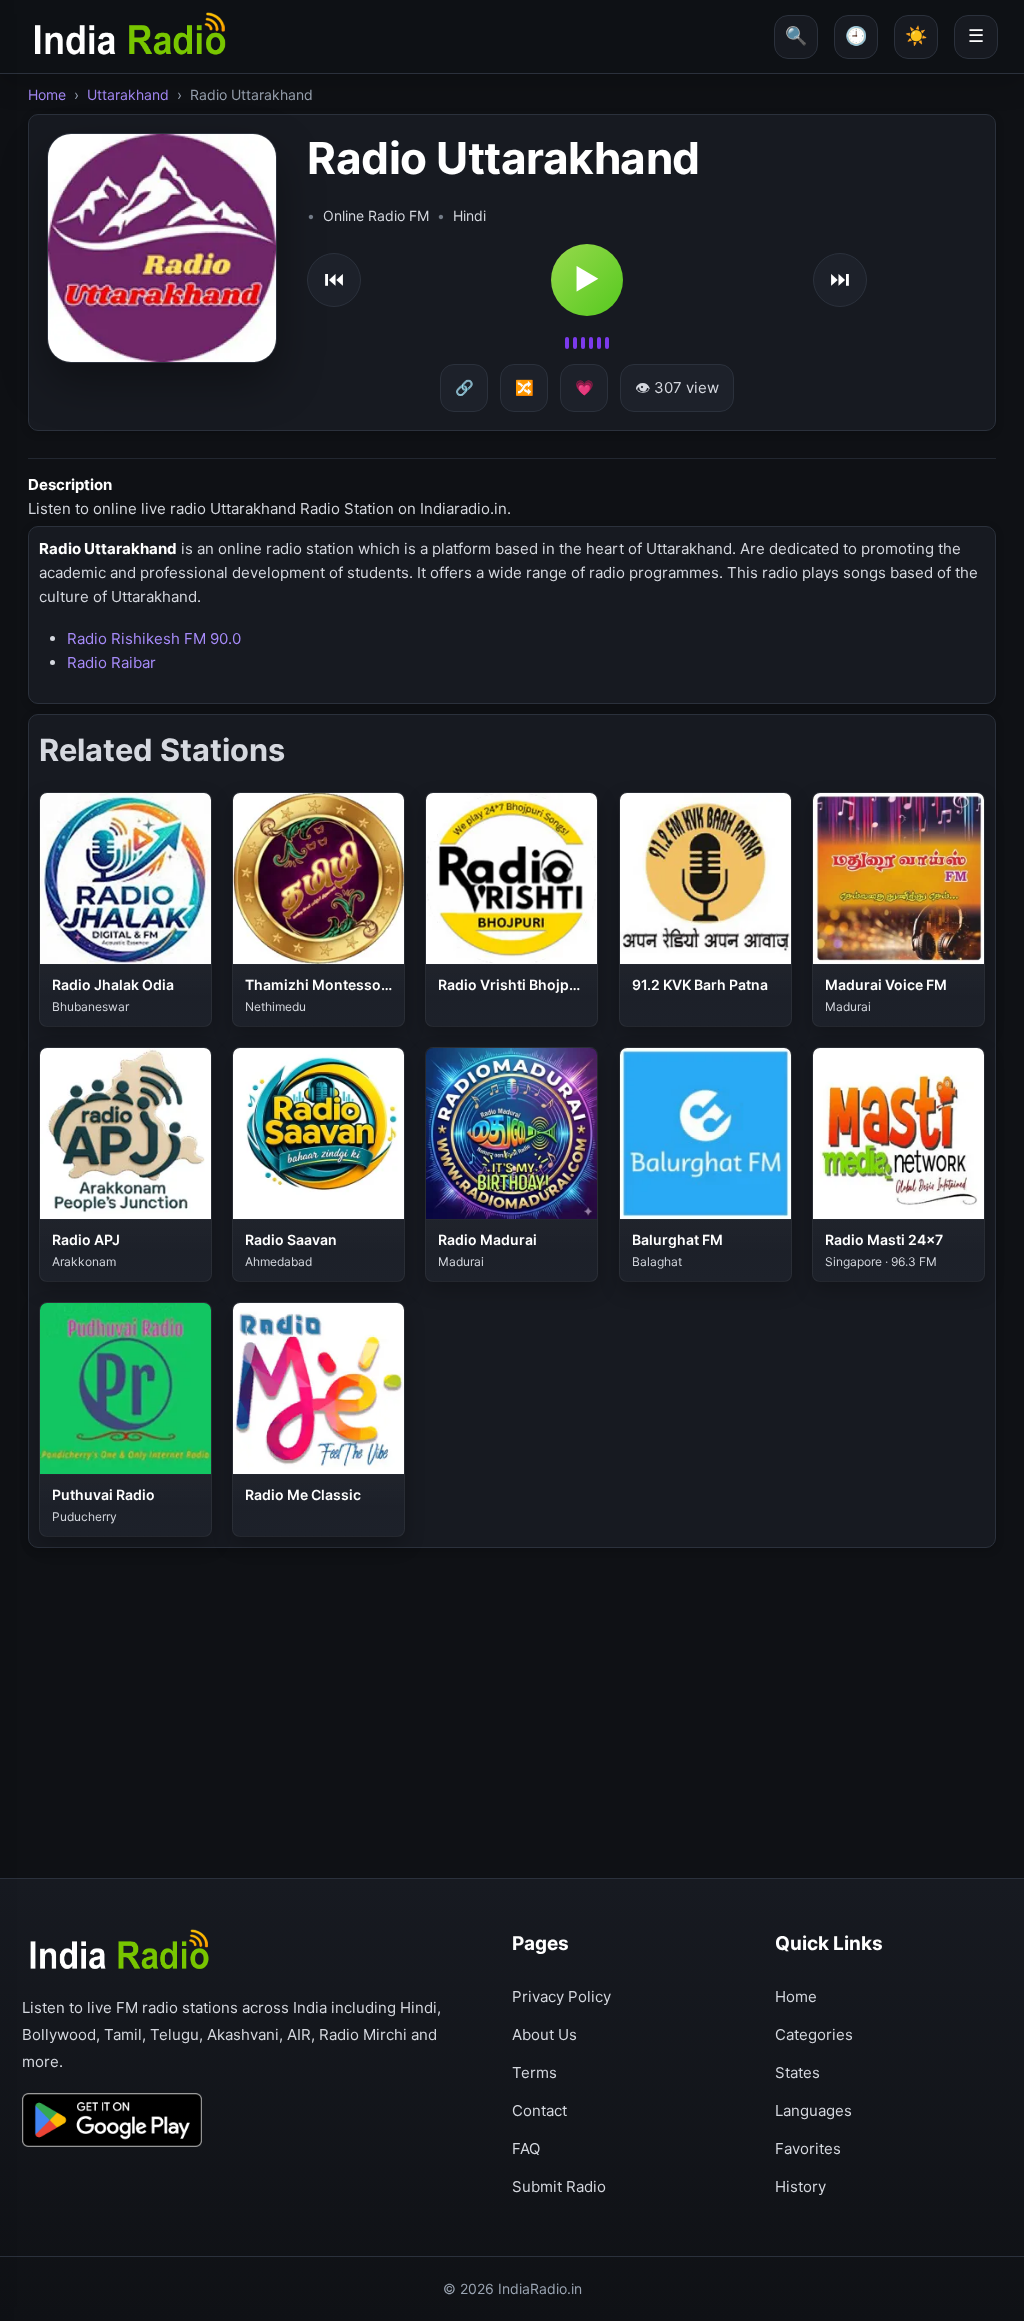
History (800, 2186)
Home (47, 94)
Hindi (469, 215)
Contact (539, 2110)
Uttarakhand (128, 94)
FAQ (526, 2148)
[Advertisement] (512, 1693)
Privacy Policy (561, 1996)
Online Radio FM (376, 215)
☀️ (916, 35)
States (797, 2072)
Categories (814, 2034)
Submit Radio (559, 2186)
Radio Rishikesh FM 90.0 (154, 638)
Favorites (808, 2148)
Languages (813, 2110)
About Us (544, 2034)
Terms (534, 2072)
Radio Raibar (111, 662)
